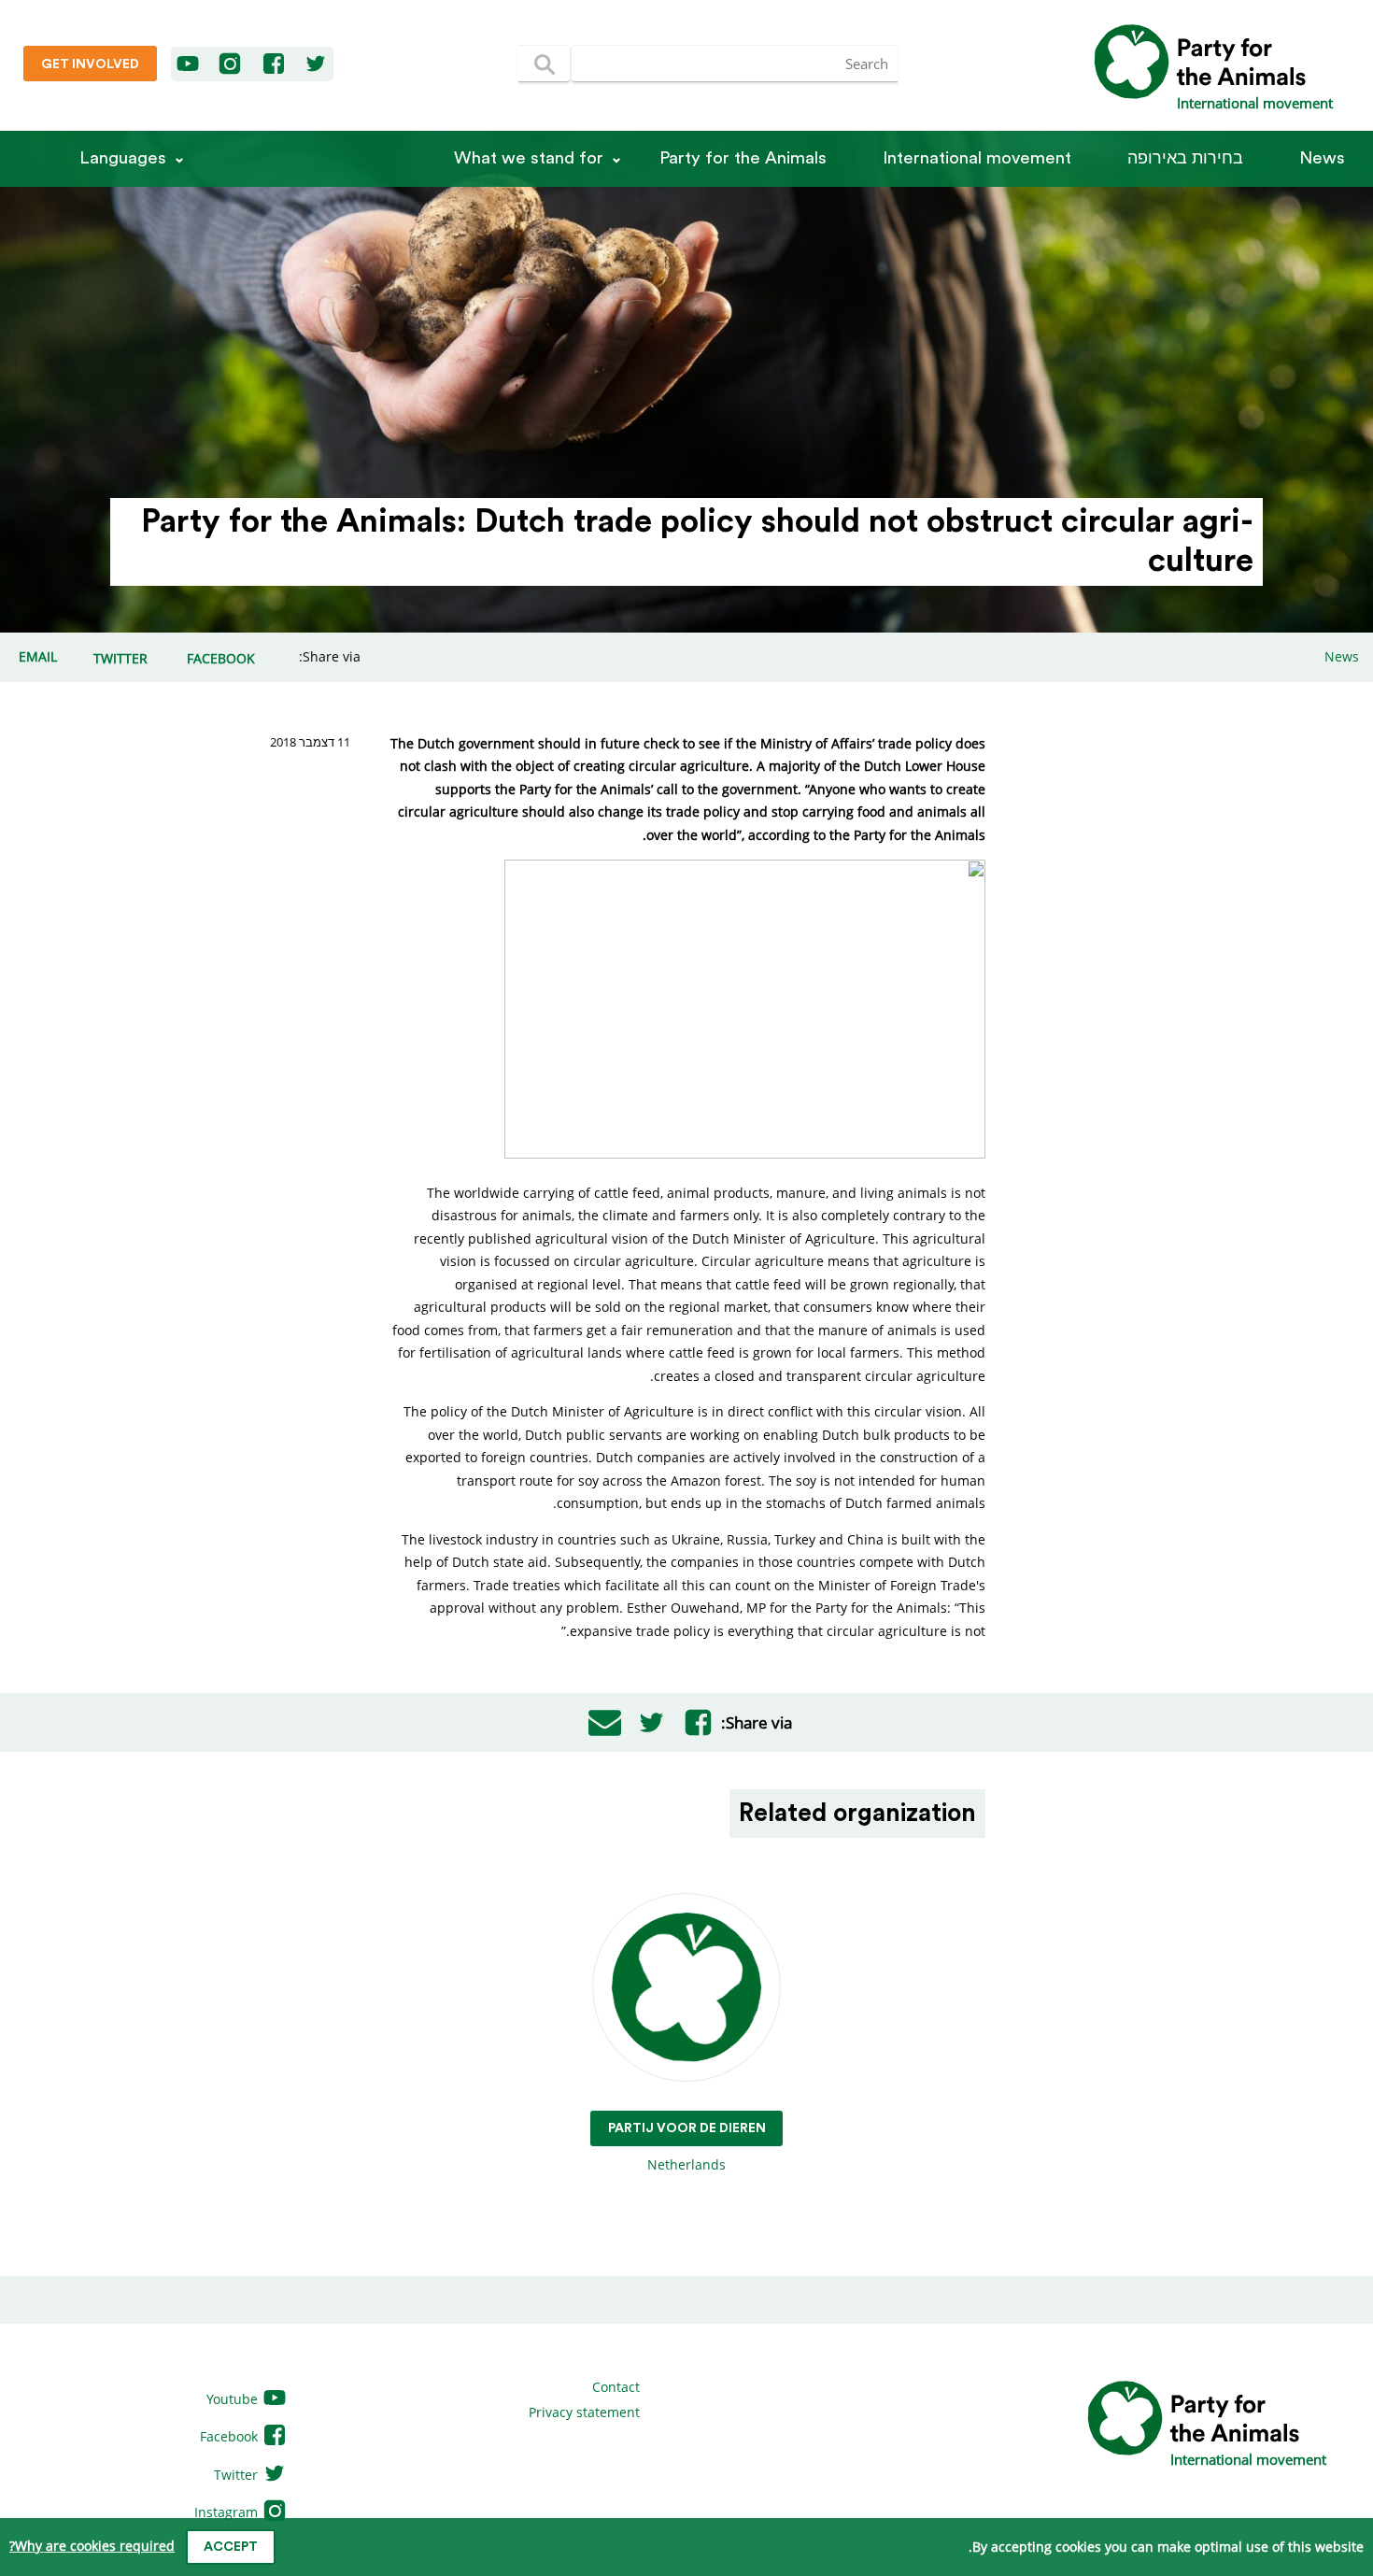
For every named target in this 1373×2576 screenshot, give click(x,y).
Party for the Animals (743, 158)
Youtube (234, 2399)
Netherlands (687, 2147)
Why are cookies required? (92, 2546)
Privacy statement (584, 2412)
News (1322, 158)
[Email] (604, 1723)
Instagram (228, 2512)
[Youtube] (189, 64)
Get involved (90, 64)
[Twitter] (316, 64)
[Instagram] (230, 64)
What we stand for (529, 158)
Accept (231, 2547)
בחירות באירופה (1185, 158)
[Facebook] (275, 64)
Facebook (231, 2436)
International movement (977, 158)
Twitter (238, 2475)
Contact (616, 2387)
